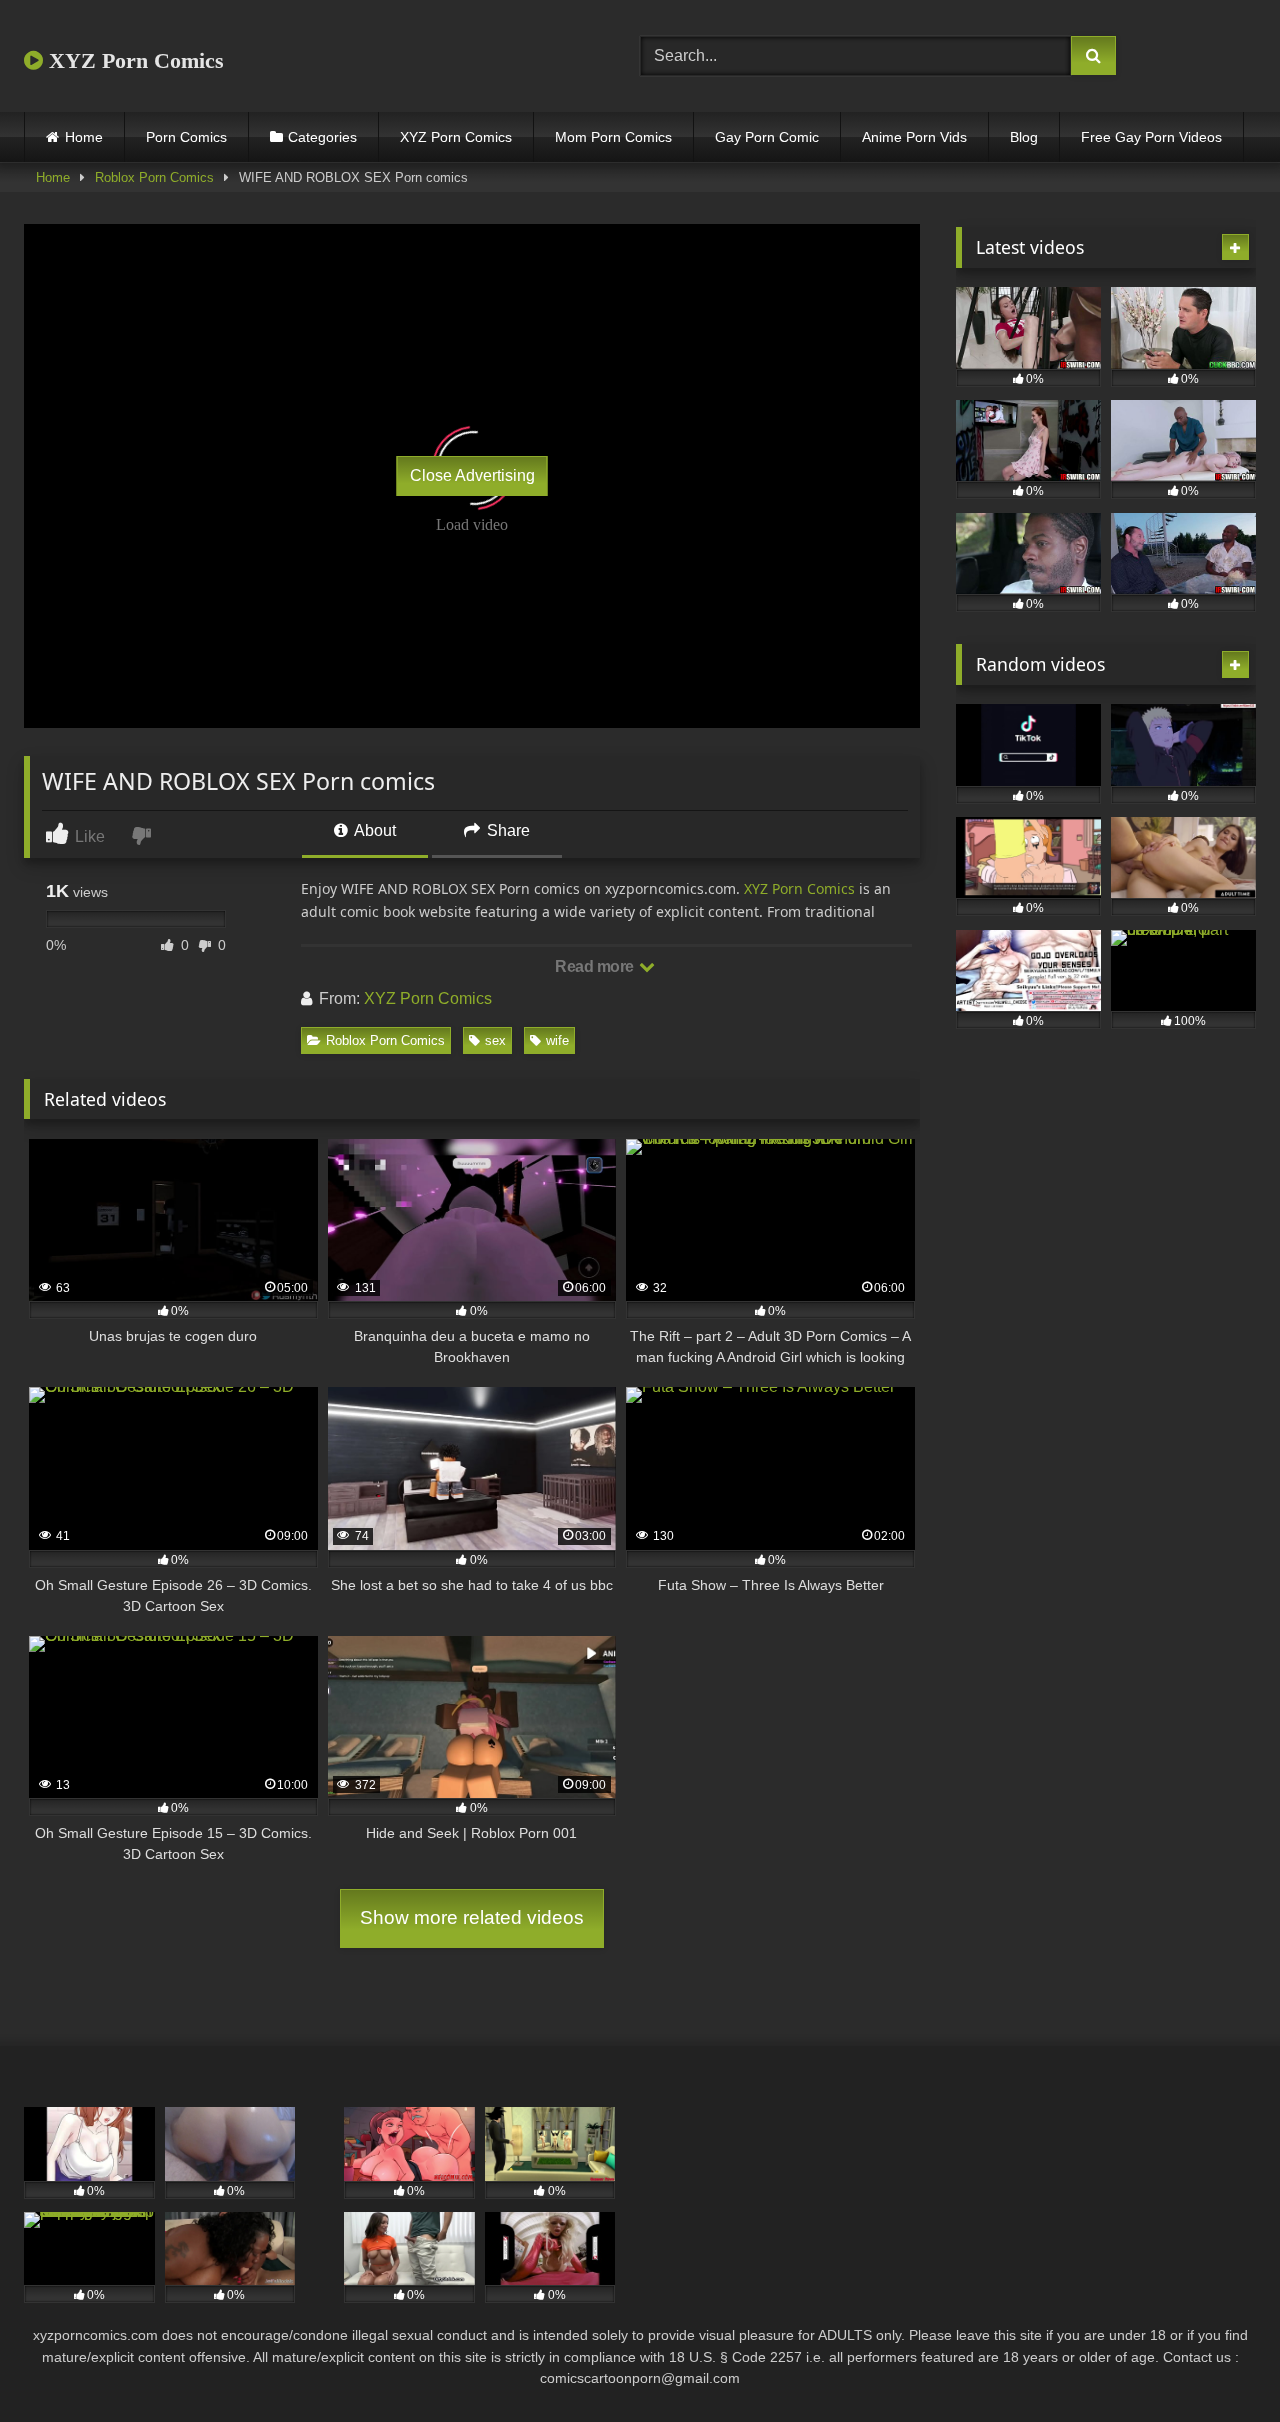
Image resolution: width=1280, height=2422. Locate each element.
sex (495, 1040)
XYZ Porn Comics (133, 60)
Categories (322, 137)
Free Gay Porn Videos (1151, 137)
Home (84, 137)
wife (557, 1040)
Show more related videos (472, 1917)
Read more (596, 966)
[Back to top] (1218, 2362)
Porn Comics (186, 137)
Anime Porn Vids (914, 137)
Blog (1024, 137)
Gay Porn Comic (767, 137)
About (373, 830)
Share (506, 830)
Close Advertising (472, 475)
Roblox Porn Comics (154, 177)
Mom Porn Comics (613, 137)
